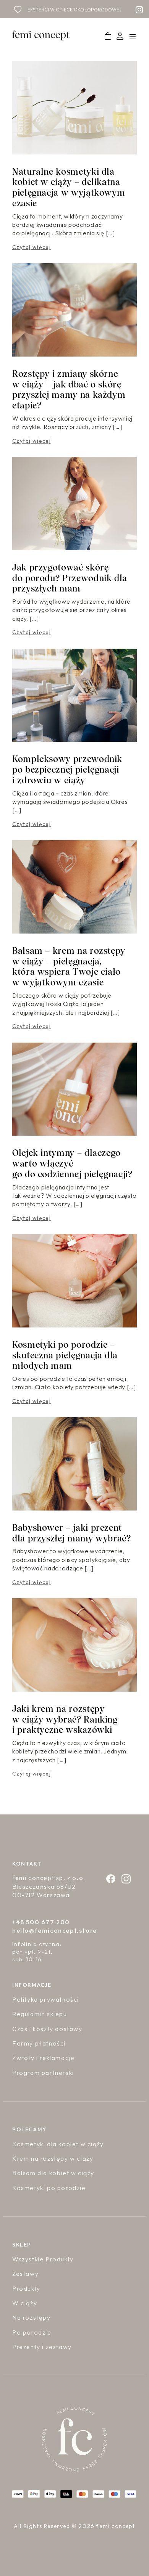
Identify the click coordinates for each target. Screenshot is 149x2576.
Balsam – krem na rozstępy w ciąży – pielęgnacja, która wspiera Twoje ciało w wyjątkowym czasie (69, 967)
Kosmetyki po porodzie (49, 2188)
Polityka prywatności (46, 1999)
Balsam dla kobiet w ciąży (53, 2173)
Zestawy (25, 2274)
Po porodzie (32, 2332)
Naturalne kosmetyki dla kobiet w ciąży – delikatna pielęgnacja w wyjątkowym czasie (69, 187)
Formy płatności (39, 2043)
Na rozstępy (32, 2317)
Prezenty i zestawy (42, 2347)
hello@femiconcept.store (55, 1930)
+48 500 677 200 (41, 1922)
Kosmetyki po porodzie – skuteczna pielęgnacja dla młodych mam (65, 1355)
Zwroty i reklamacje (43, 2058)
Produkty (26, 2288)
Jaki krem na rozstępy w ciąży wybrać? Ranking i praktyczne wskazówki (65, 1719)
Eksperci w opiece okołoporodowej (74, 10)
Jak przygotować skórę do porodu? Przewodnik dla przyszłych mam (70, 578)
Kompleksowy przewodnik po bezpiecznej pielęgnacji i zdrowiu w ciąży (67, 770)
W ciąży (25, 2303)
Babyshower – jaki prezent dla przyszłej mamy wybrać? (72, 1533)
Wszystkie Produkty (43, 2259)
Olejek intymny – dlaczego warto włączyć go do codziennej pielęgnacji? (72, 1163)
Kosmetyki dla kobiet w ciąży (58, 2144)
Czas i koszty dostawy (47, 2029)
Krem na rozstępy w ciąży (53, 2158)
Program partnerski (43, 2073)
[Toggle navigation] (131, 36)
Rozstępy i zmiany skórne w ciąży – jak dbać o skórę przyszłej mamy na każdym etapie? (69, 390)
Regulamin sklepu (40, 2014)
